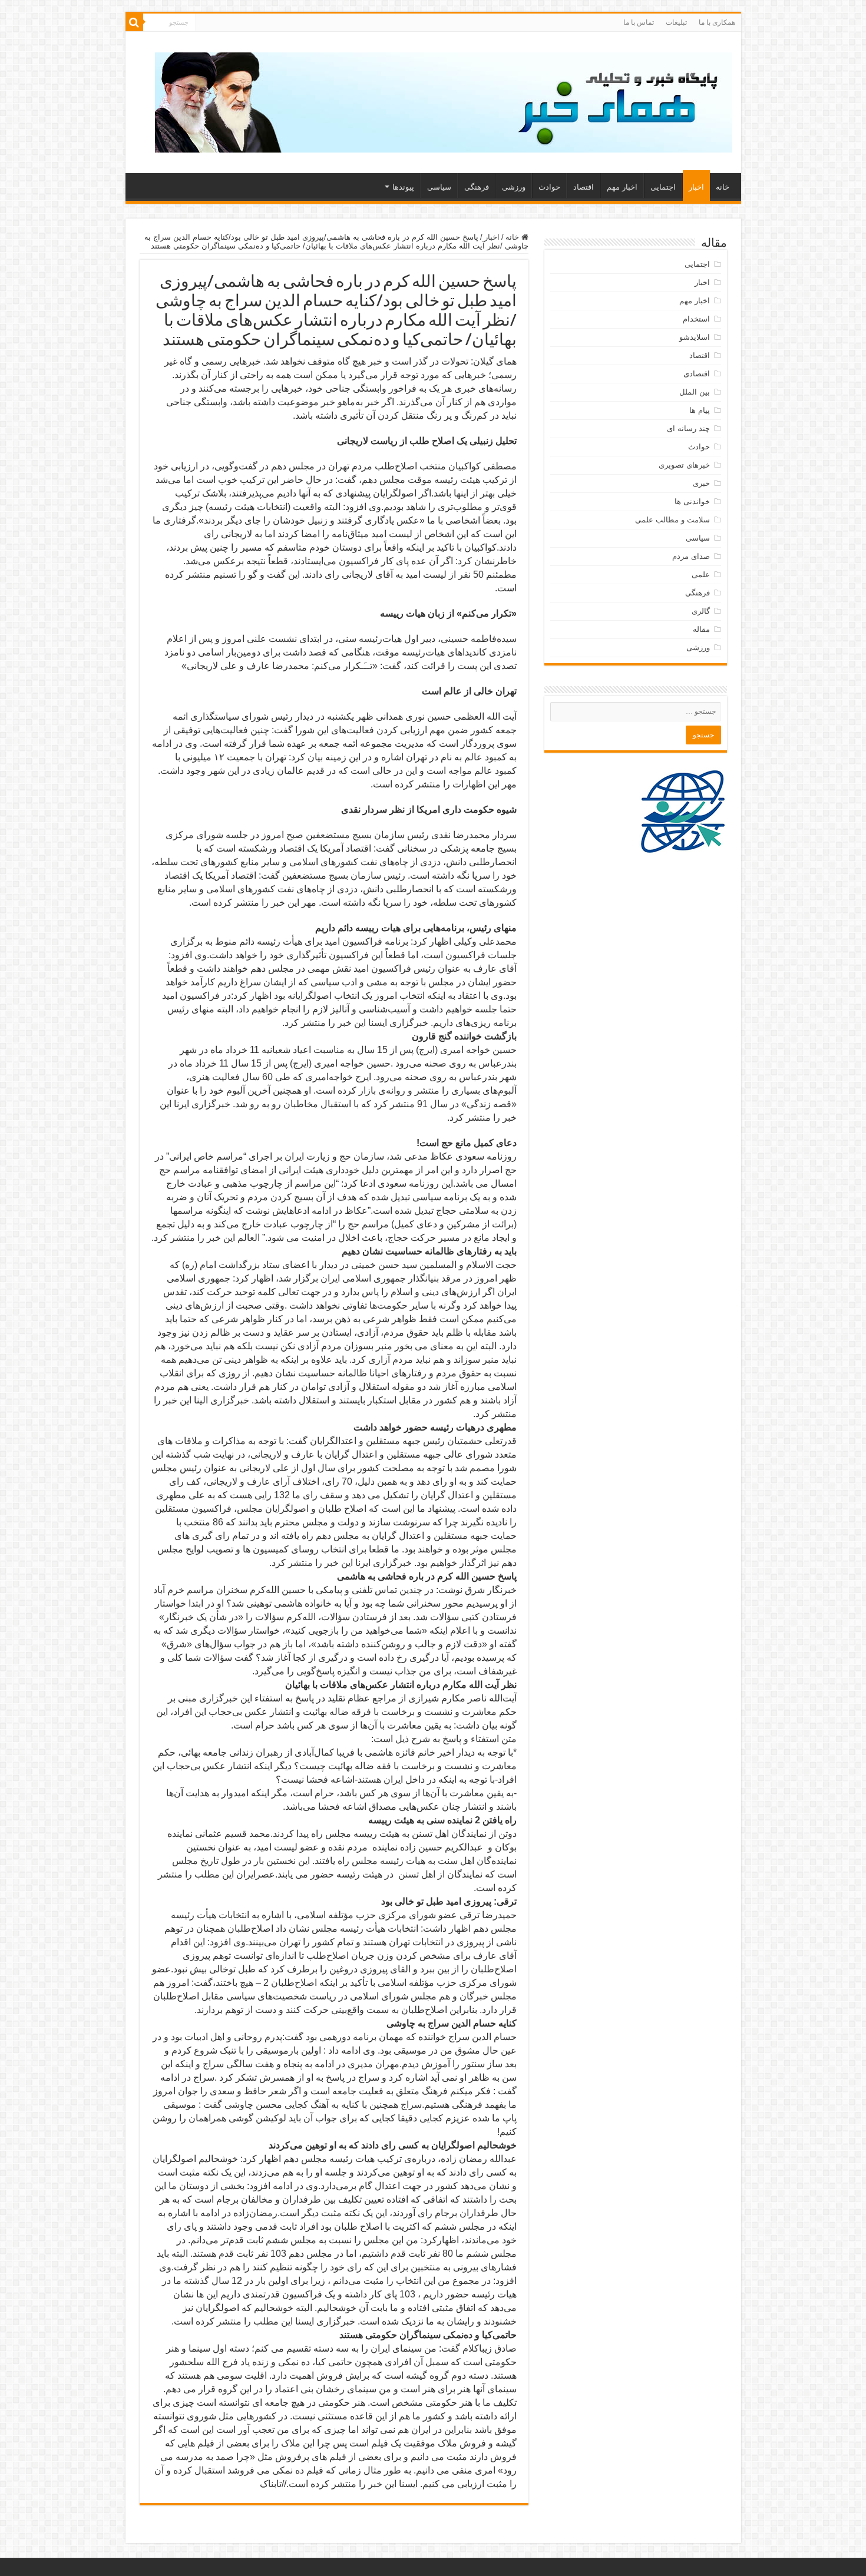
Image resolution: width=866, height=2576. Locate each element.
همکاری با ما (717, 22)
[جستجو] (134, 22)
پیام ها (700, 410)
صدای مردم (691, 556)
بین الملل (695, 392)
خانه (723, 187)
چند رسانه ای (688, 428)
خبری (701, 483)
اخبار (696, 187)
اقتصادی (697, 374)
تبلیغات (676, 22)
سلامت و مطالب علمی (672, 520)
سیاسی (439, 187)
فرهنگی (477, 187)
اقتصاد (584, 187)
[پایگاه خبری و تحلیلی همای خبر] (444, 100)
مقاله (701, 629)
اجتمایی (663, 187)
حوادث (549, 187)
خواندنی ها (692, 501)
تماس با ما (639, 22)
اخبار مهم (622, 187)
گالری (701, 611)
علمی (701, 575)
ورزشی (514, 187)
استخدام (696, 319)
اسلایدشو (695, 337)
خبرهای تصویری (684, 465)
